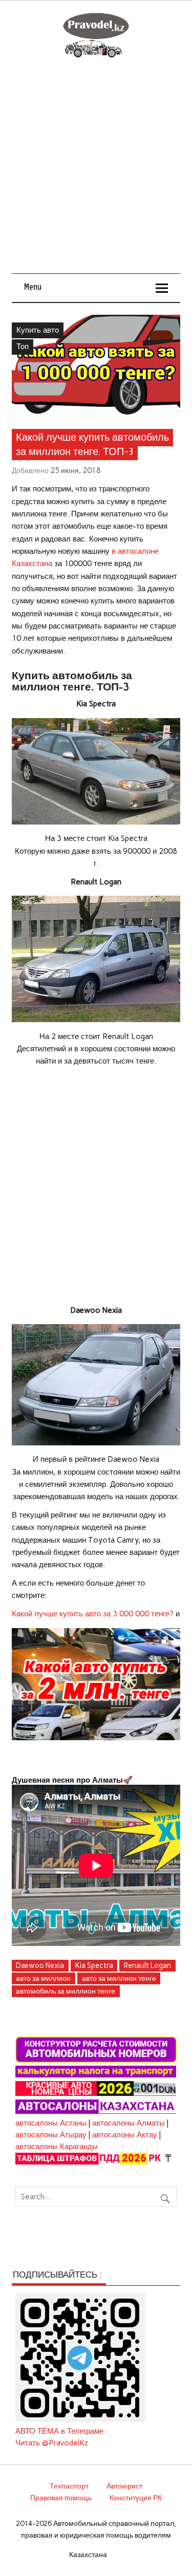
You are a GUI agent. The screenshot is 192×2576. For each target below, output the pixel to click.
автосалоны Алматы (129, 2123)
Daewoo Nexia (40, 1965)
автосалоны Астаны (51, 2123)
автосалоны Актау (125, 2135)
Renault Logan (147, 1965)
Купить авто (38, 330)
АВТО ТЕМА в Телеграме (59, 2431)
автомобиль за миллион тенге (66, 1991)
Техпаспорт (69, 2486)
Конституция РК (136, 2498)
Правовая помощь (61, 2498)
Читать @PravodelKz (52, 2443)
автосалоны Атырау (51, 2135)
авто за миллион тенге (119, 1978)
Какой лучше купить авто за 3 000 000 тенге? (93, 1614)
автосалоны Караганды (57, 2147)
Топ (23, 347)
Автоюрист (124, 2486)
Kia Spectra (94, 1965)
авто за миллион (43, 1978)
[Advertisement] (96, 172)
